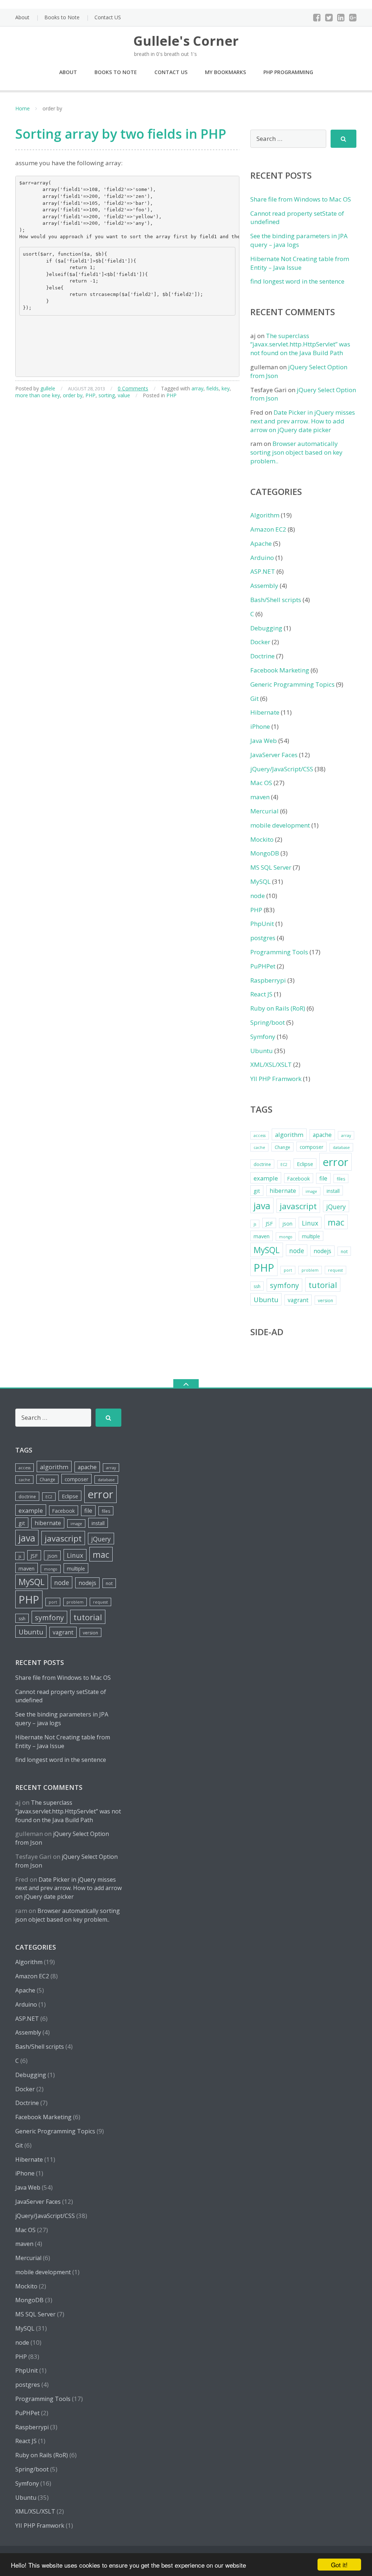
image (311, 1191)
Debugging (266, 628)
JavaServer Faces (274, 755)
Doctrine (262, 656)
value (124, 395)
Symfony (263, 1037)
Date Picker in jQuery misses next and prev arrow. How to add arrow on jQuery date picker (303, 421)
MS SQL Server (271, 867)
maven (260, 797)
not (344, 1252)
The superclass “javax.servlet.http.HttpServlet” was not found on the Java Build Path (300, 344)
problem (310, 1270)
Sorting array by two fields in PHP (121, 134)
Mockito (262, 839)
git (257, 1191)
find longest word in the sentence (297, 281)
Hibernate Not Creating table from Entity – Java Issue (300, 263)
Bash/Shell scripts (276, 600)
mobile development (280, 825)
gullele (48, 388)
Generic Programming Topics (292, 684)
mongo (286, 1237)
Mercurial (264, 811)
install (333, 1191)
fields (213, 388)
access (260, 1135)
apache (322, 1135)
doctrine (262, 1164)
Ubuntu (262, 1051)
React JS (261, 994)
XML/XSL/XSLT (271, 1064)
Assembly (264, 586)
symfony (284, 1285)
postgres (263, 938)
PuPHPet (263, 966)
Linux (310, 1223)
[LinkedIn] (341, 17)
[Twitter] (329, 17)
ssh (257, 1286)
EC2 (284, 1165)
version (325, 1301)
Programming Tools (279, 952)
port (288, 1270)
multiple (311, 1236)
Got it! (339, 2565)
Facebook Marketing (280, 670)
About (22, 17)
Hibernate (265, 712)
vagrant (298, 1300)
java (262, 1206)
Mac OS (261, 783)
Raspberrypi (268, 980)
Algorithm (265, 515)
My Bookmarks (225, 72)
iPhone (260, 726)
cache (259, 1147)
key (226, 388)
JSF (269, 1223)
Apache (261, 543)
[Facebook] (317, 17)
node (258, 896)
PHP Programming (288, 72)
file (323, 1178)
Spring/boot (268, 1022)
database (341, 1147)
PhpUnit (262, 924)
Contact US (108, 17)
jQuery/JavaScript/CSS (282, 769)
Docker (260, 642)
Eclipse (305, 1164)
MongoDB (265, 853)
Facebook (299, 1179)
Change (282, 1147)
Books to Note (62, 17)
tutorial (323, 1285)
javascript (298, 1206)
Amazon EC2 (268, 529)
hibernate (283, 1191)
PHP (90, 395)
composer (312, 1147)
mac (336, 1222)
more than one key (38, 395)
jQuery (336, 1207)
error (335, 1162)
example (266, 1178)
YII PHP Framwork (276, 1079)
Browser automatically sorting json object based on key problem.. (296, 452)
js (255, 1224)
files (341, 1179)
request (335, 1270)
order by (73, 395)
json (287, 1224)
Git (254, 698)
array (197, 388)
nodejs (322, 1251)
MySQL (260, 881)
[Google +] (353, 17)
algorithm (289, 1135)
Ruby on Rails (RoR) (278, 1008)
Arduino (262, 558)
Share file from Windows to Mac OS (301, 199)
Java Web (264, 741)
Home (23, 108)
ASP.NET (263, 571)
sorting (107, 395)
